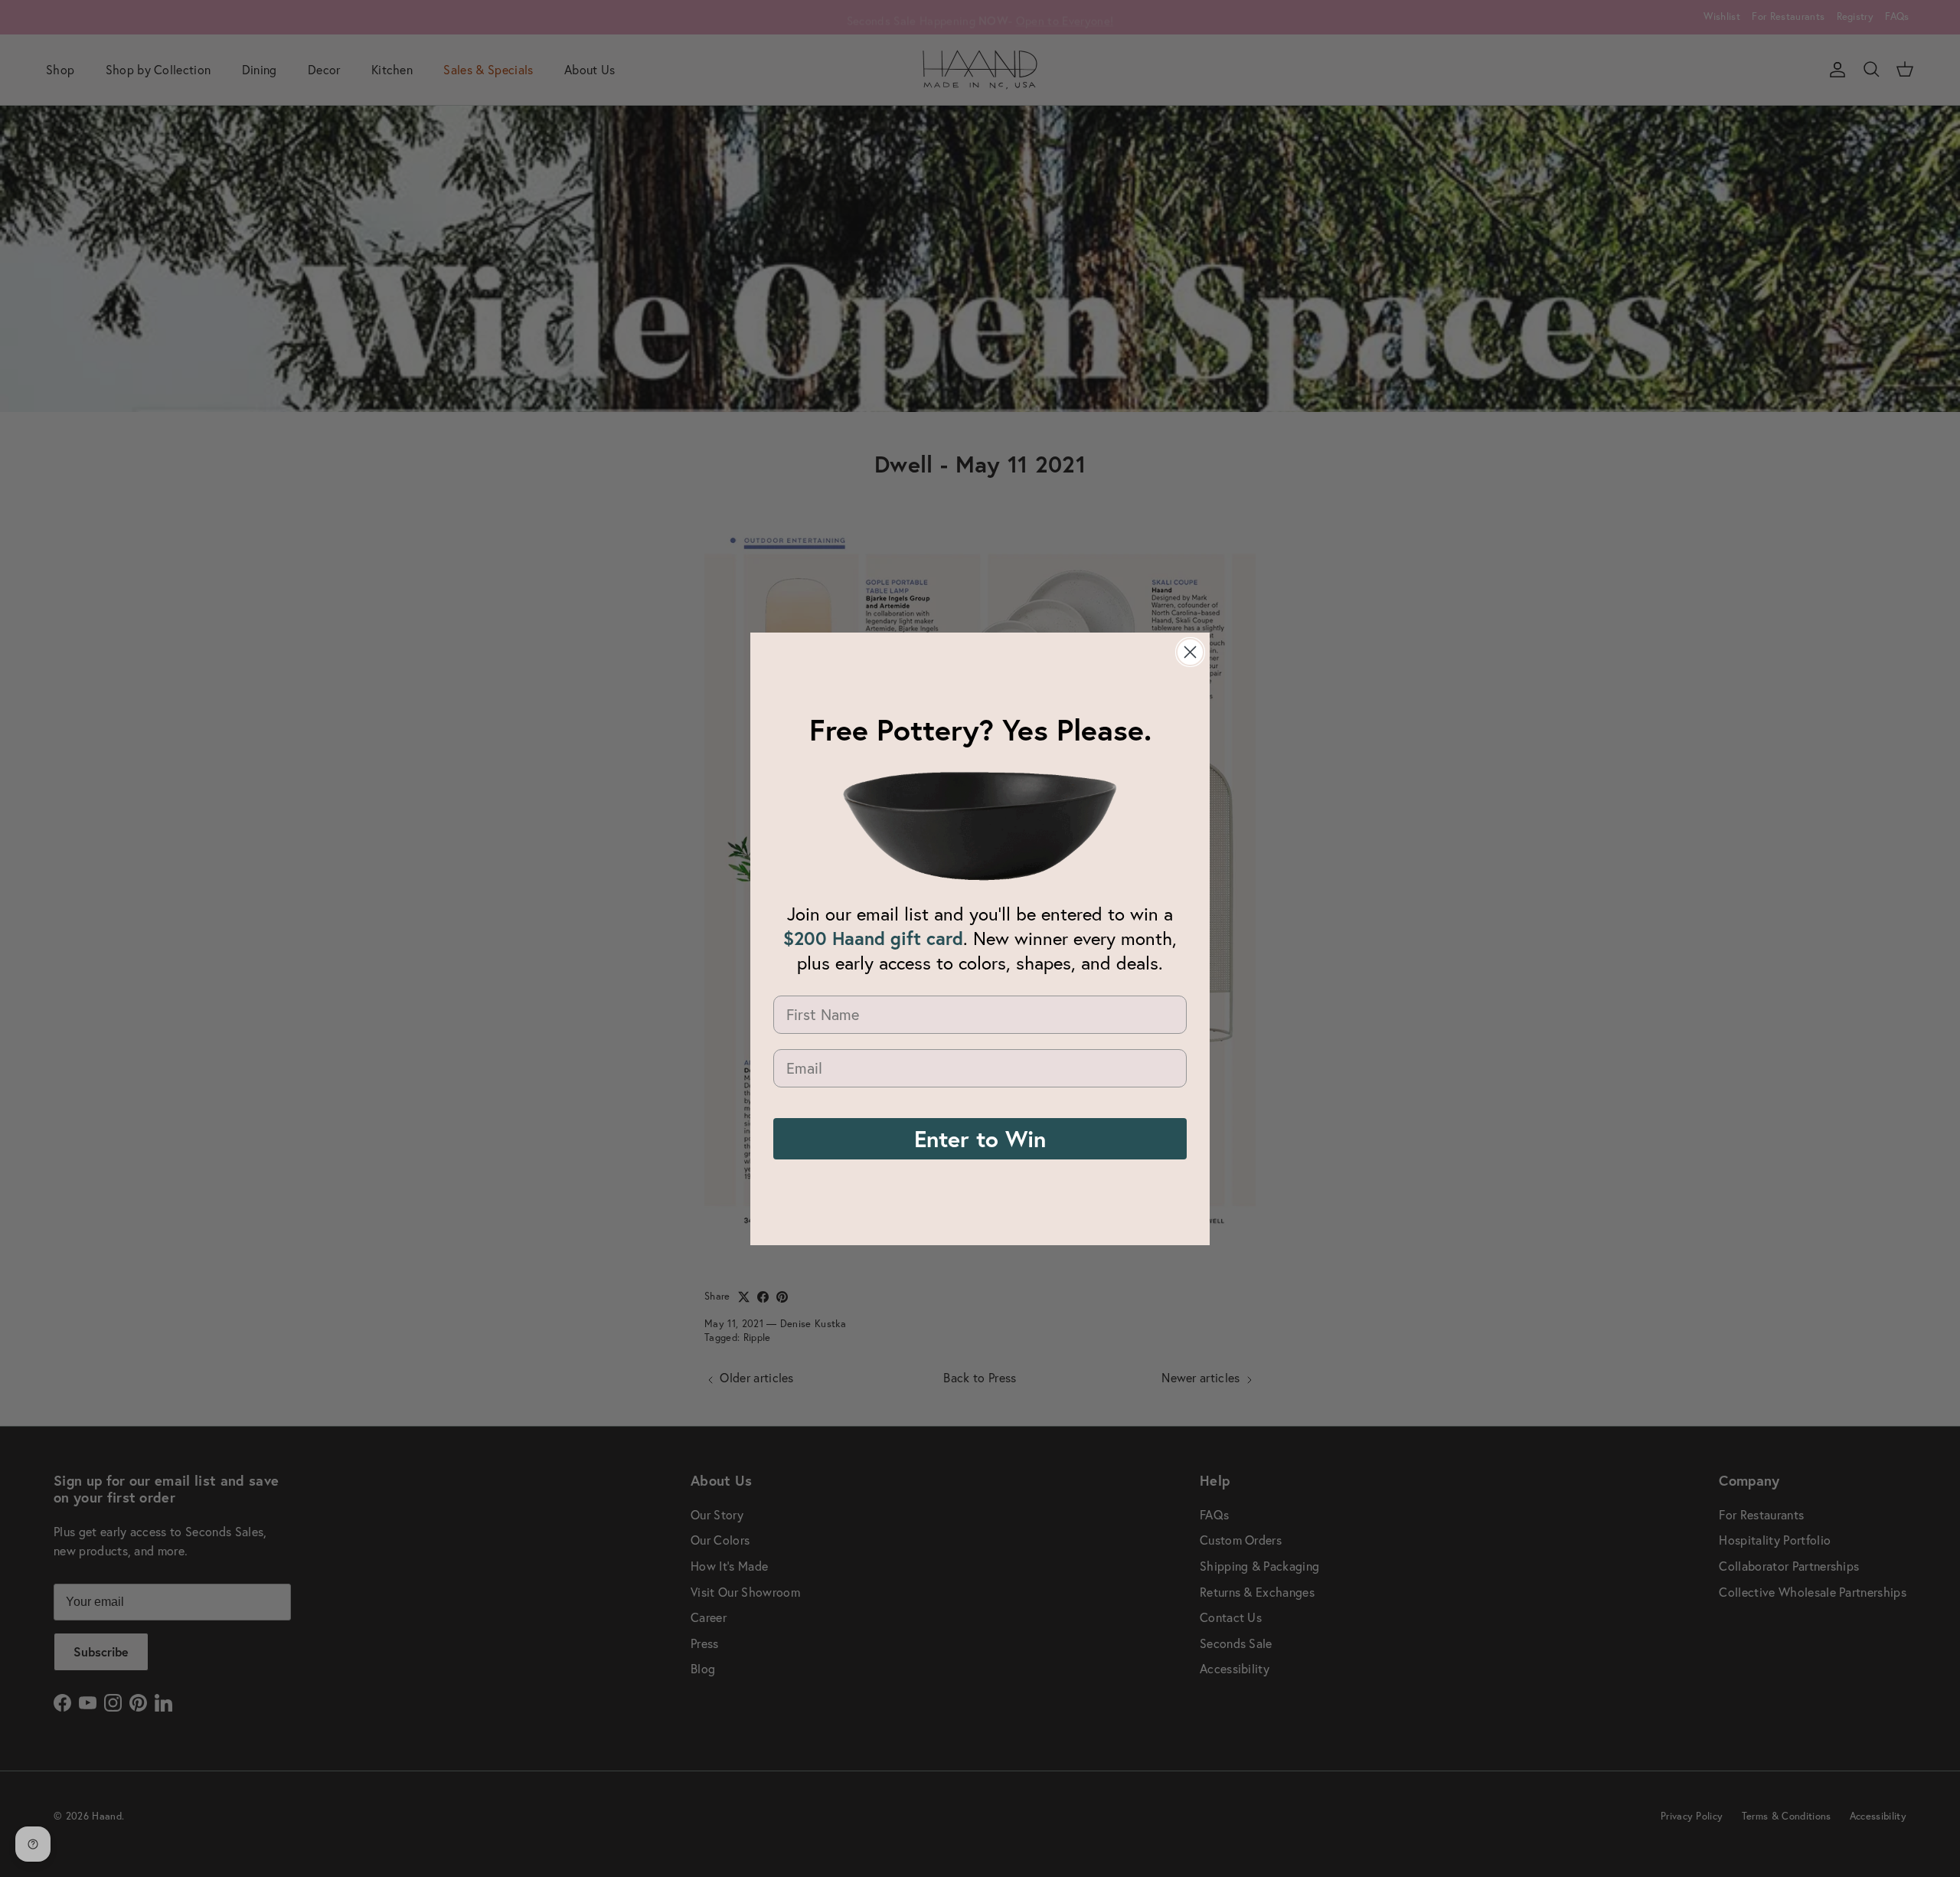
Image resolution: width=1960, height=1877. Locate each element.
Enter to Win (980, 1138)
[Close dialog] (1190, 652)
